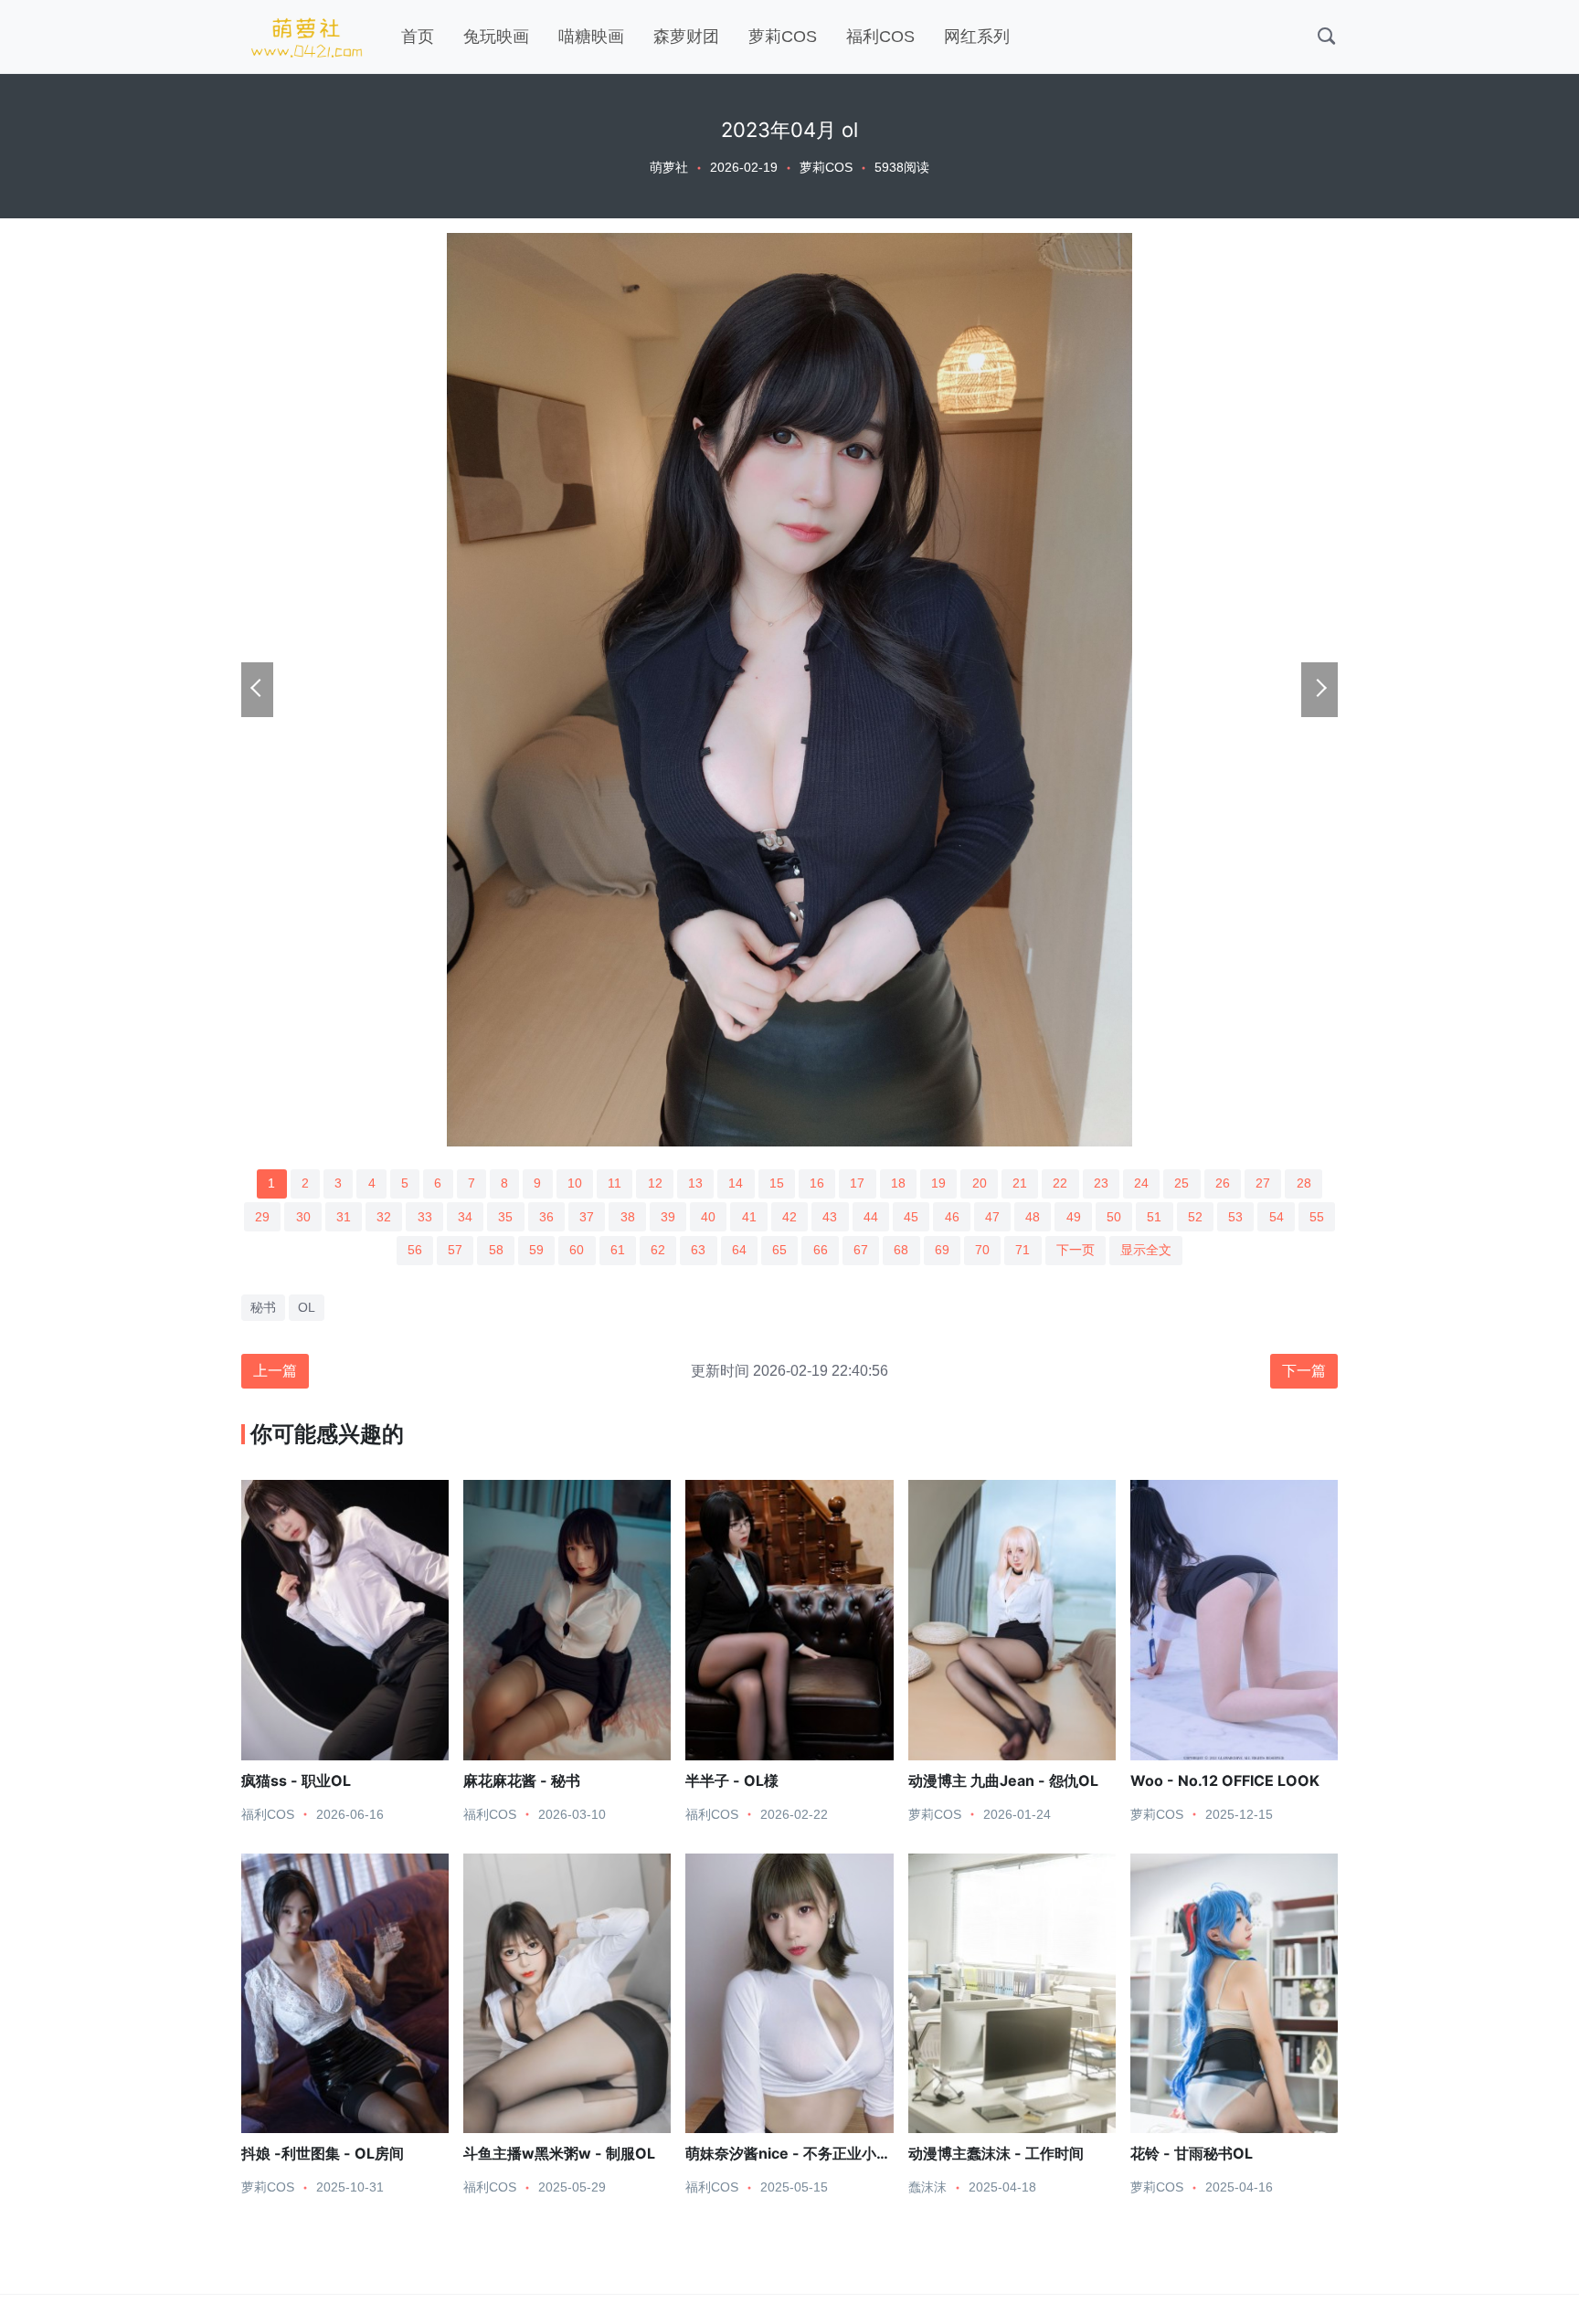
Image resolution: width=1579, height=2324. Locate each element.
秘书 (263, 1307)
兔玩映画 (496, 37)
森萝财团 (686, 37)
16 (817, 1183)
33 (425, 1217)
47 (992, 1217)
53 (1235, 1217)
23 (1101, 1183)
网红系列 (977, 37)
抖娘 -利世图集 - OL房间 (323, 2153)
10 (575, 1183)
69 (942, 1250)
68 (901, 1250)
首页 (418, 37)
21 (1020, 1183)
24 (1141, 1183)
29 (262, 1217)
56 (415, 1250)
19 (938, 1183)
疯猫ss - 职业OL (296, 1780)
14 (736, 1183)
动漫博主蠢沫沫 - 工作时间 (996, 2153)
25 (1182, 1183)
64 (739, 1250)
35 (505, 1217)
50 (1114, 1217)
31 (344, 1217)
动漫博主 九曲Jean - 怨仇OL (1003, 1780)
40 (708, 1217)
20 (980, 1183)
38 (628, 1217)
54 (1277, 1217)
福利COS (880, 37)
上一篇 (275, 1371)
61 (618, 1250)
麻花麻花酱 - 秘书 (522, 1780)
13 (695, 1183)
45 (911, 1217)
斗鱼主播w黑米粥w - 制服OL (559, 2153)
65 (779, 1250)
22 (1060, 1183)
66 (821, 1250)
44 (871, 1217)
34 (465, 1217)
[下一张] (1319, 690)
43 (830, 1217)
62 (658, 1250)
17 (857, 1183)
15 (777, 1183)
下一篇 (1304, 1371)
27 (1263, 1183)
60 (577, 1250)
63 (698, 1250)
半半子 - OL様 (732, 1780)
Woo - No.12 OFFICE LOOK (1225, 1780)
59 (536, 1250)
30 (303, 1217)
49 (1074, 1217)
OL (307, 1307)
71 (1023, 1250)
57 (455, 1250)
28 (1304, 1183)
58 (496, 1250)
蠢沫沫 (927, 2187)
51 (1154, 1217)
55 (1317, 1217)
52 (1195, 1217)
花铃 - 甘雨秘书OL (1192, 2153)
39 (668, 1217)
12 (655, 1183)
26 (1223, 1183)
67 (861, 1250)
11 (615, 1183)
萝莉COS (783, 37)
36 (546, 1217)
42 (789, 1217)
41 (749, 1217)
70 (982, 1250)
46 (952, 1217)
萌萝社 (669, 167)
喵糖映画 (591, 37)
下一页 (1076, 1250)
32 (384, 1217)
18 (898, 1183)
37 (587, 1217)
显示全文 (1146, 1250)
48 (1033, 1217)
